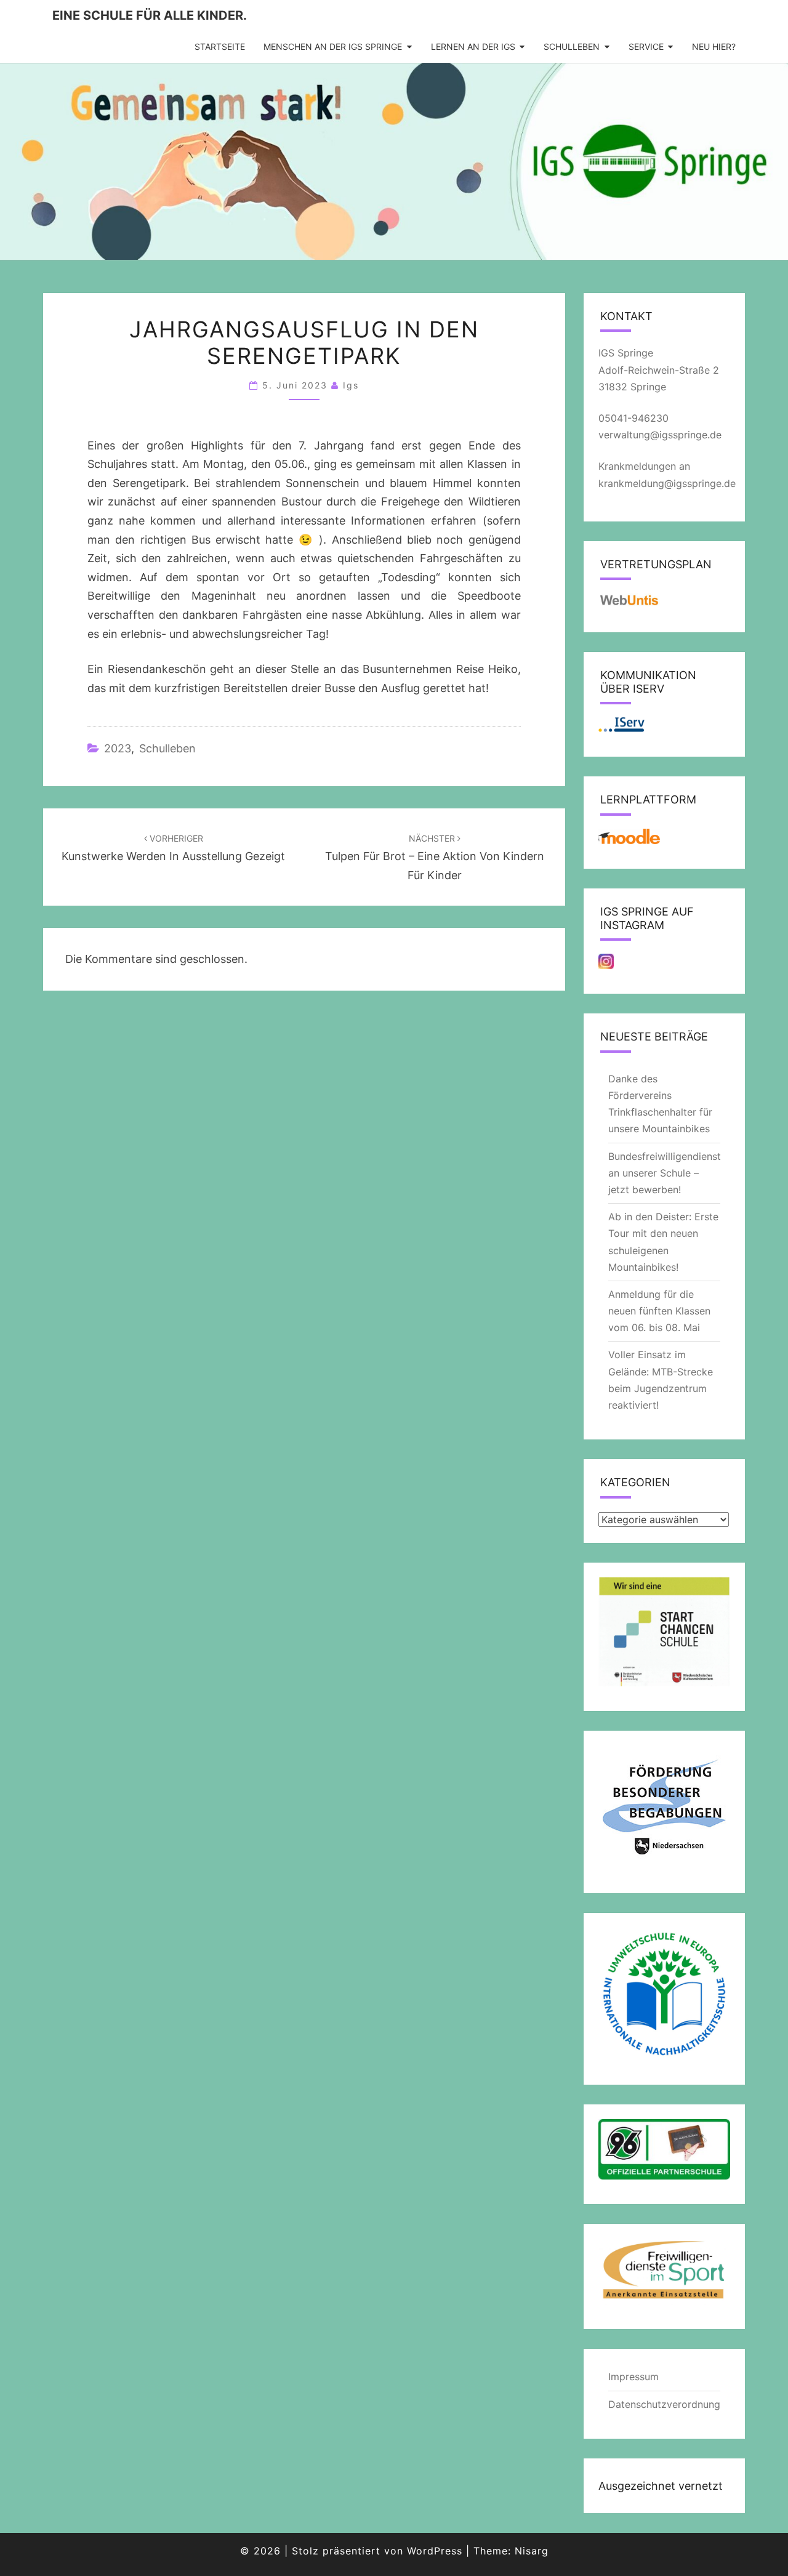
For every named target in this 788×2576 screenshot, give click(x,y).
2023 (118, 748)
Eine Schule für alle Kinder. (150, 15)
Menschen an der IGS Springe (333, 46)
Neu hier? (714, 46)
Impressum (633, 2377)
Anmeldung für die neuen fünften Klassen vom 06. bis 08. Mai (659, 1311)
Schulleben (572, 46)
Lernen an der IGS (473, 46)
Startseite (220, 46)
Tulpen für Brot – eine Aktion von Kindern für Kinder (435, 857)
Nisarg (532, 2551)
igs (351, 385)
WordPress (435, 2551)
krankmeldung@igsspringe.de (667, 483)
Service (646, 46)
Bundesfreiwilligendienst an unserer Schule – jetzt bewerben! (665, 1173)
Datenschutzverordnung (664, 2404)
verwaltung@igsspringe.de (660, 435)
